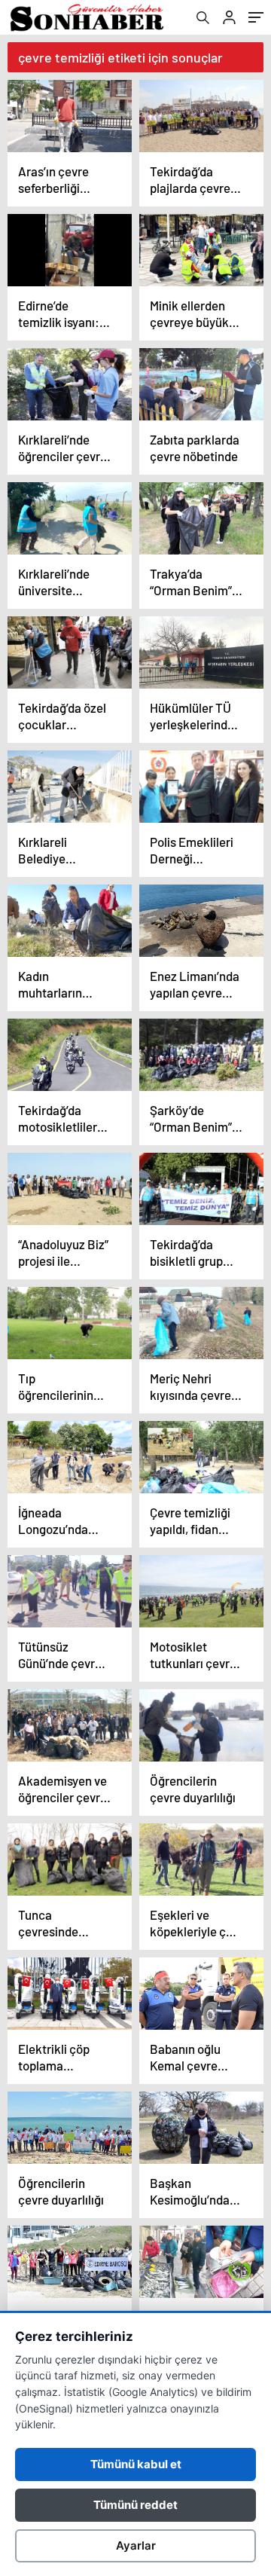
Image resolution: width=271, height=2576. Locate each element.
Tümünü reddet (135, 2505)
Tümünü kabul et (136, 2464)
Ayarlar (136, 2545)
